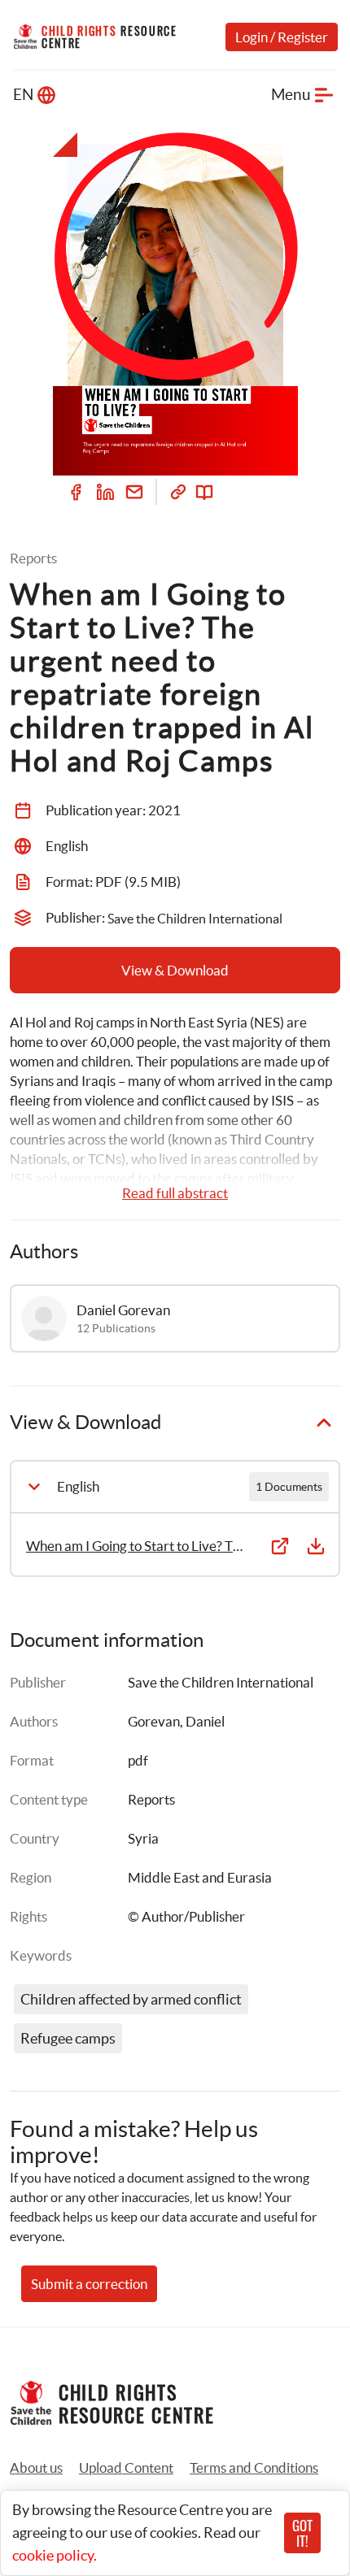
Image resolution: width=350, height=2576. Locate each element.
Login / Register (282, 37)
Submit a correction (89, 2284)
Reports (151, 1799)
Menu (291, 95)
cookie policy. (55, 2555)
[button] (126, 2468)
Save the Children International (221, 1682)
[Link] (178, 492)
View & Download (175, 970)
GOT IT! (302, 2533)
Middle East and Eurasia (200, 1877)
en (23, 95)
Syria (143, 1838)
